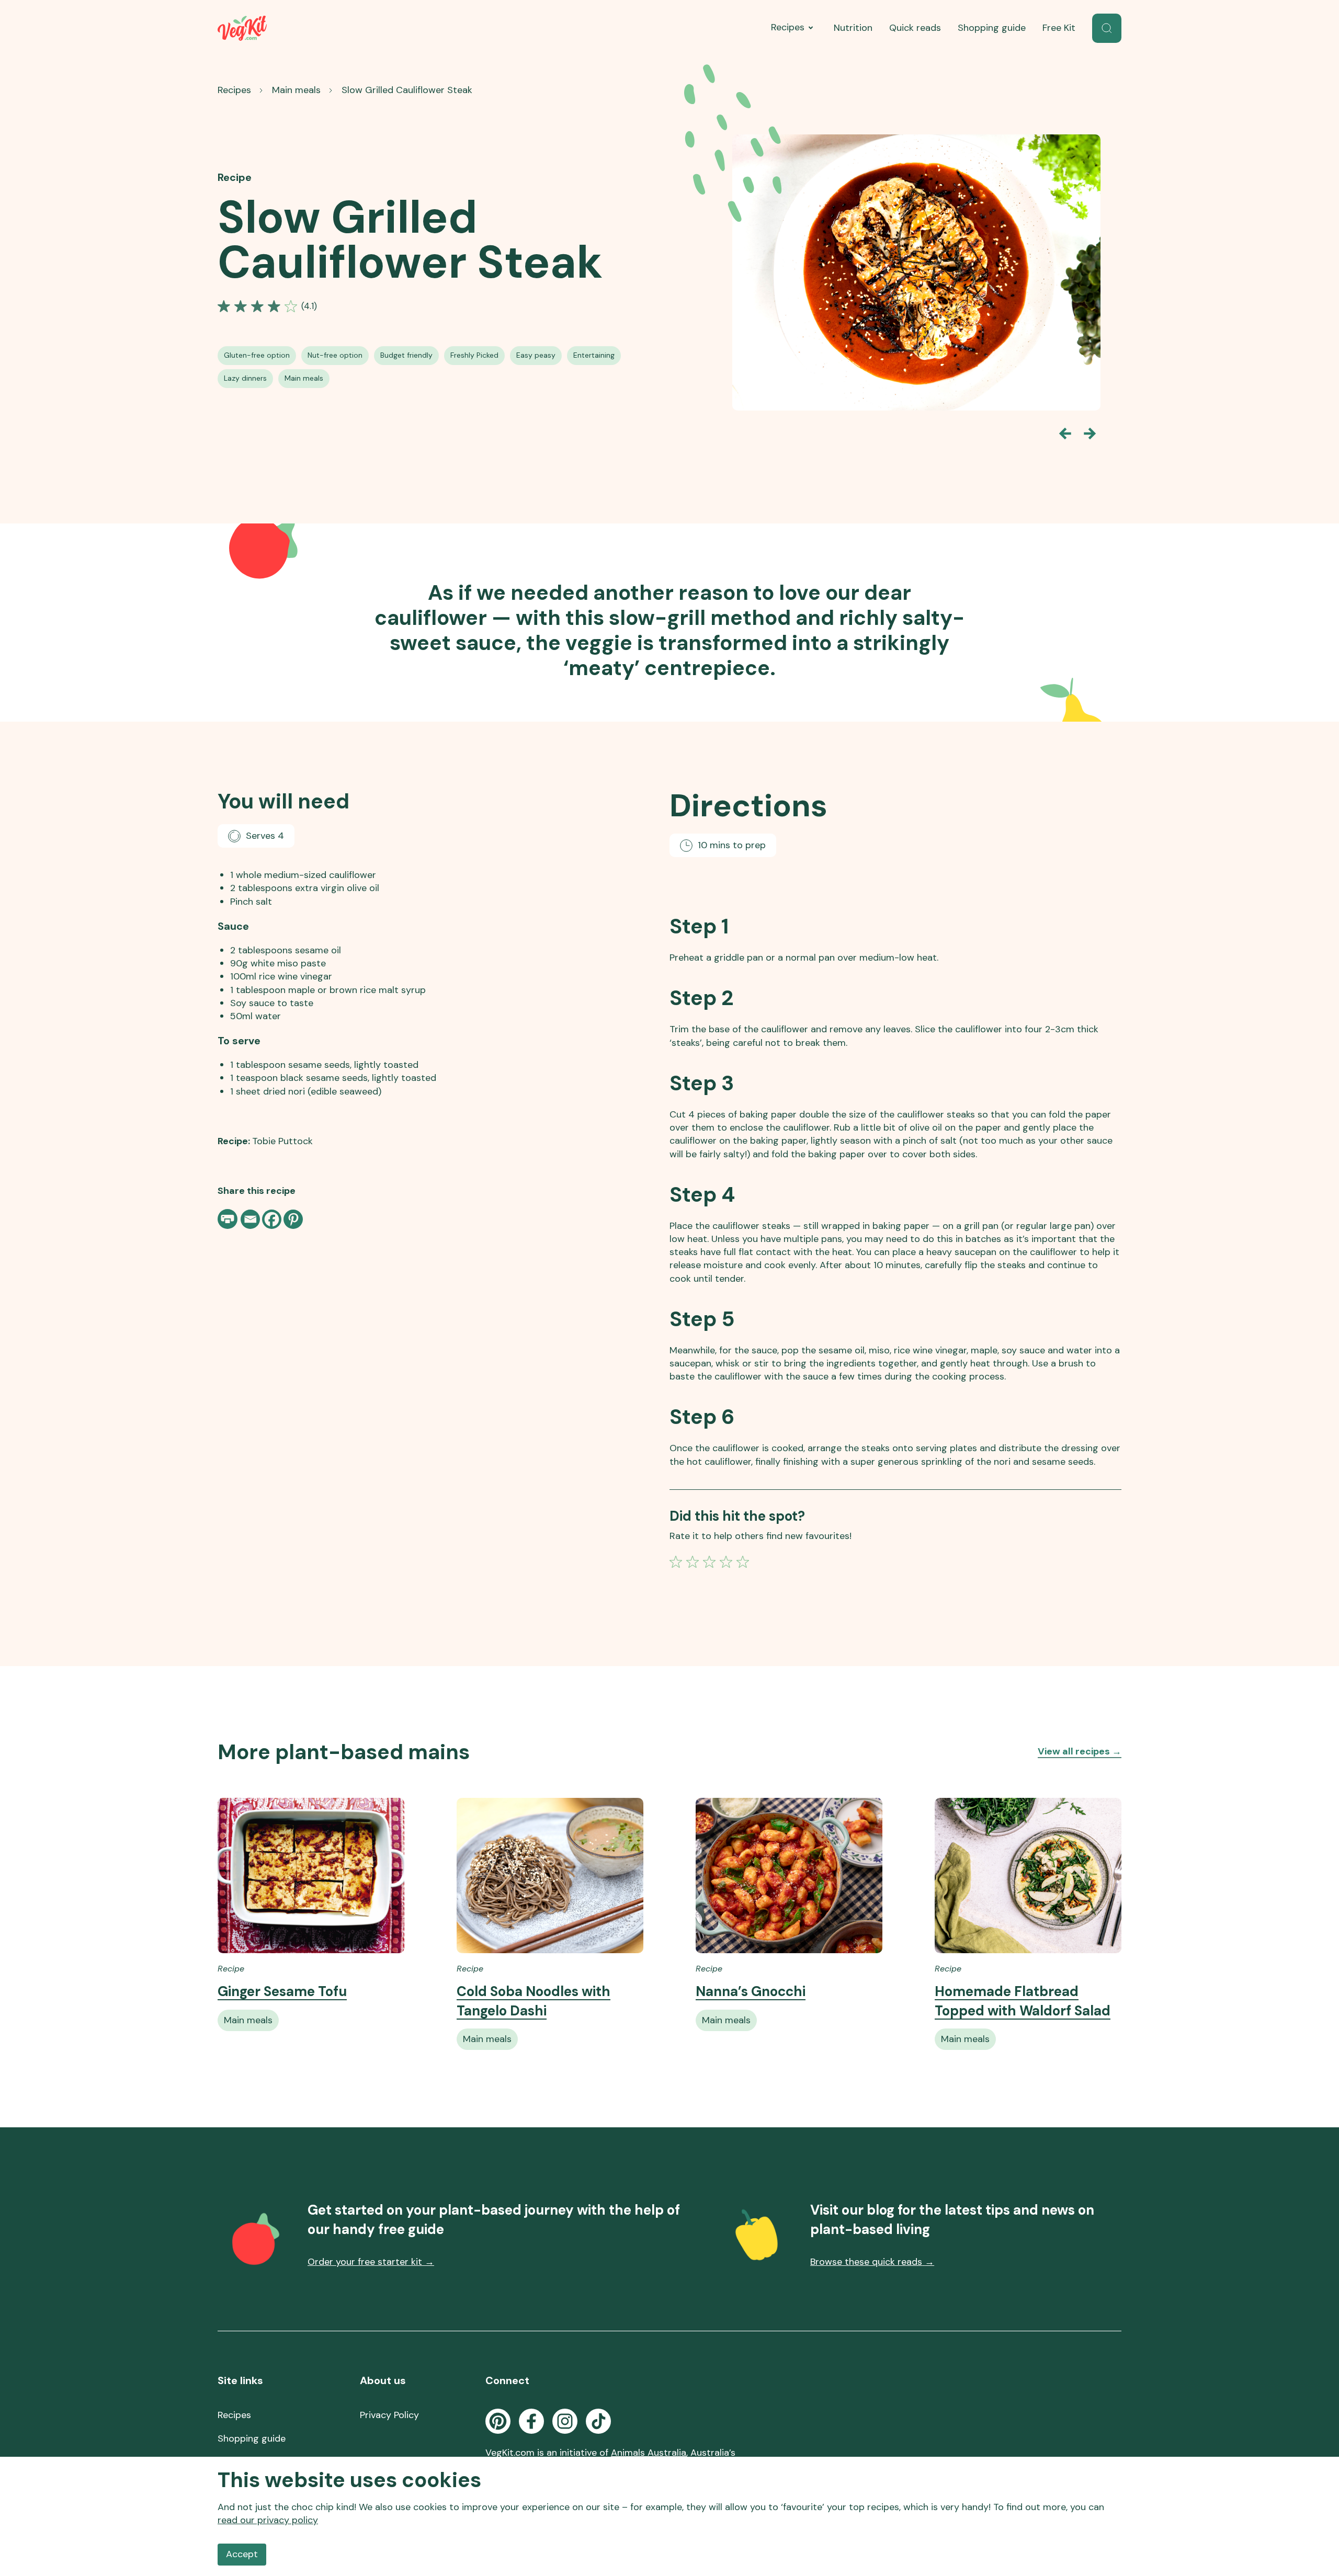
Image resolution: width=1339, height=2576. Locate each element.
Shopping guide (992, 28)
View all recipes (1080, 1751)
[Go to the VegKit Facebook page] (531, 2421)
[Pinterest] (293, 1219)
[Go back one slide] (1065, 434)
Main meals (296, 90)
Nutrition (853, 28)
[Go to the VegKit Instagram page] (565, 2421)
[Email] (250, 1219)
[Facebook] (272, 1219)
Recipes (788, 27)
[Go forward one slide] (1090, 434)
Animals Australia (649, 2453)
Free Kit (1059, 28)
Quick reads (915, 28)
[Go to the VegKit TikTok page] (598, 2421)
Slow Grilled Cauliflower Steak (407, 90)
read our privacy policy (268, 2520)
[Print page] (229, 1219)
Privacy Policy (389, 2415)
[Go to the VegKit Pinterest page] (498, 2421)
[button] (1107, 28)
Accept (242, 2554)
